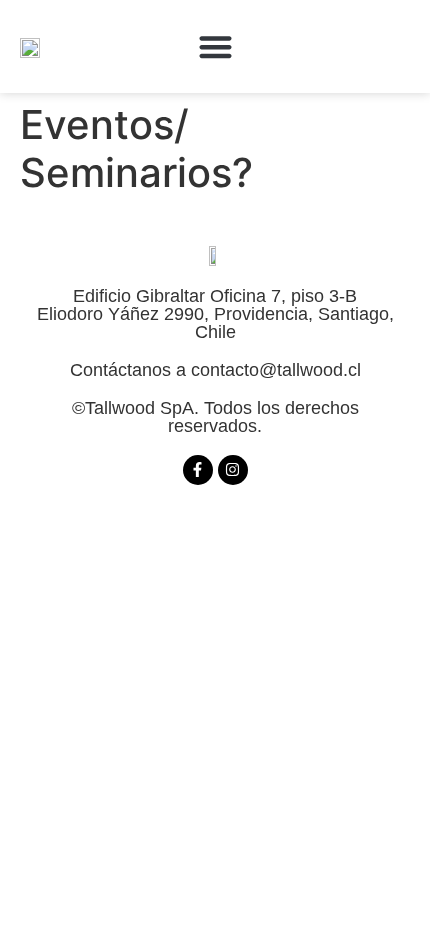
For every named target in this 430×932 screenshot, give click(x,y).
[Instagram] (233, 470)
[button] (215, 46)
